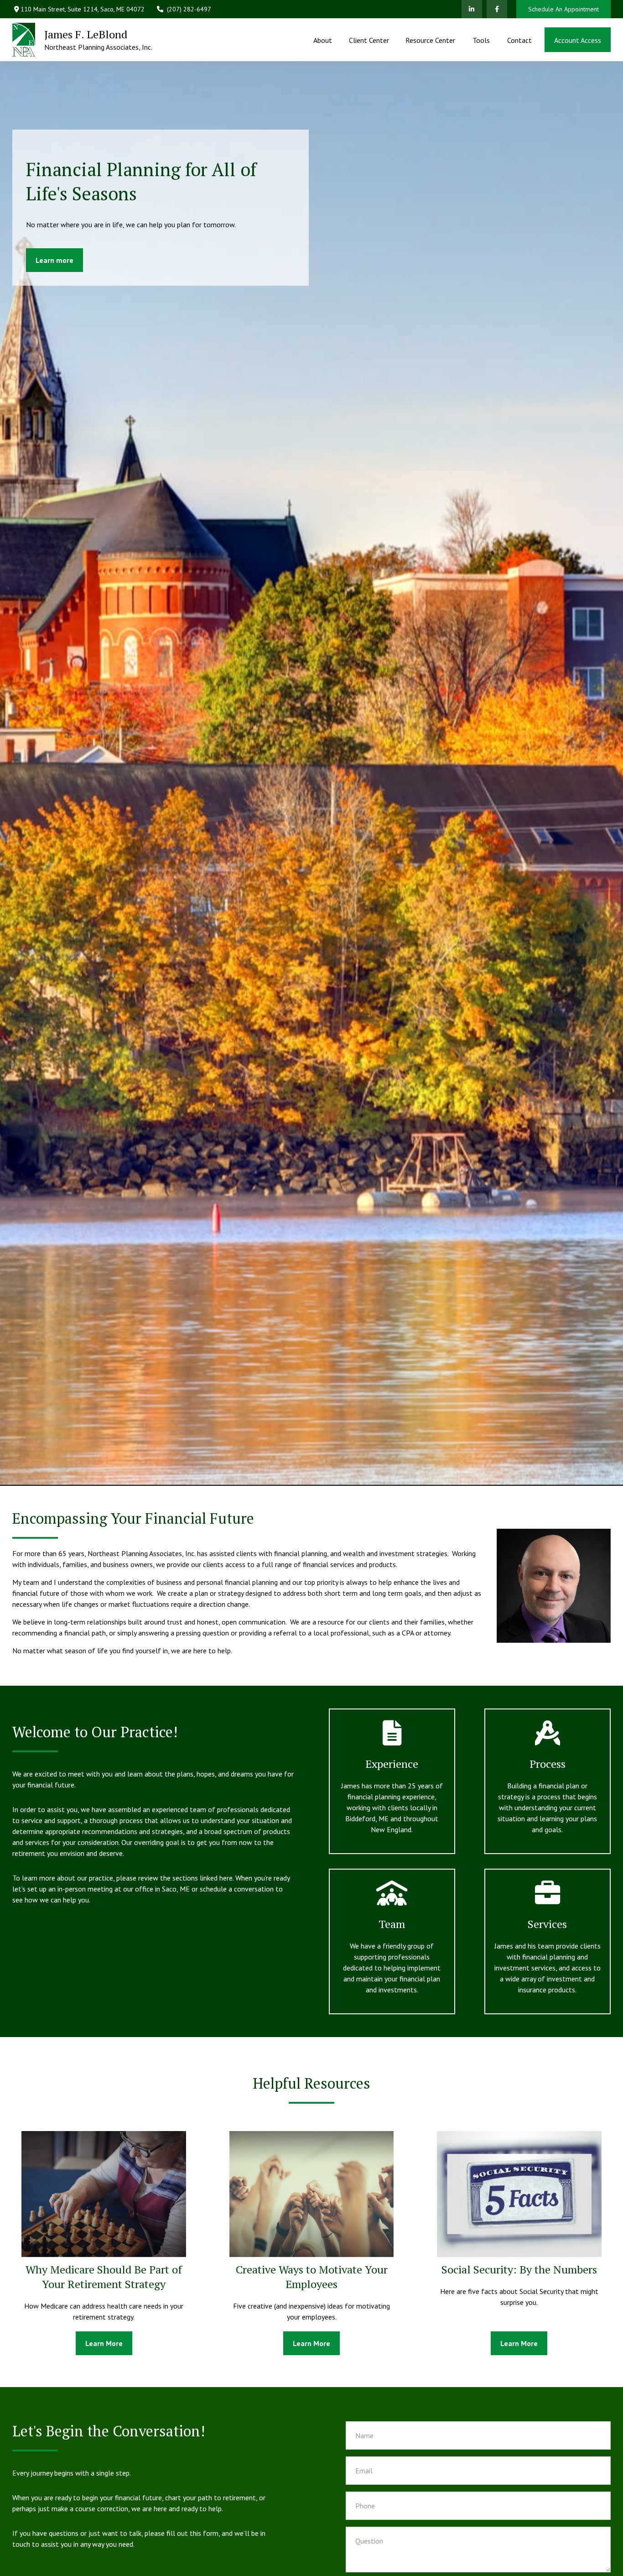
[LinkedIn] (472, 9)
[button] (323, 40)
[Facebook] (497, 9)
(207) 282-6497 (189, 9)
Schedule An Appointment (563, 9)
